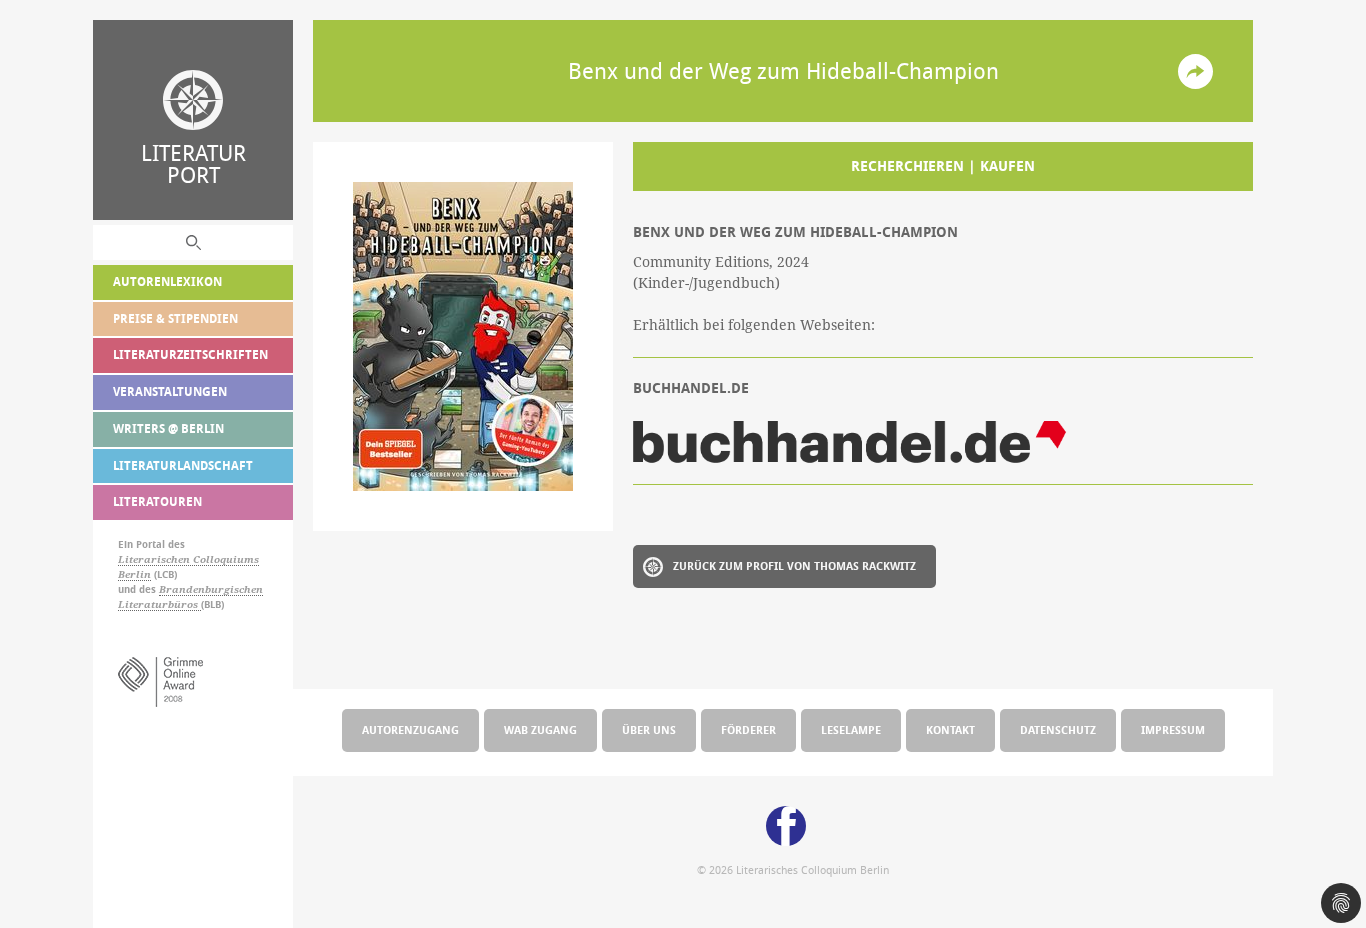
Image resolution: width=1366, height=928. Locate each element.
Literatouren (157, 501)
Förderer (748, 729)
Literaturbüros (159, 604)
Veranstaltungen (170, 391)
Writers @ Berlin (168, 428)
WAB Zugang (540, 729)
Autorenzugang (410, 729)
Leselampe (851, 729)
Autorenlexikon (167, 281)
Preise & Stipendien (175, 318)
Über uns (649, 729)
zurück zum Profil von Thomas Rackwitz (794, 565)
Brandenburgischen (211, 589)
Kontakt (950, 729)
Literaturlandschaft (183, 465)
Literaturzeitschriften (190, 354)
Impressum (1173, 729)
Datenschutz (1058, 729)
